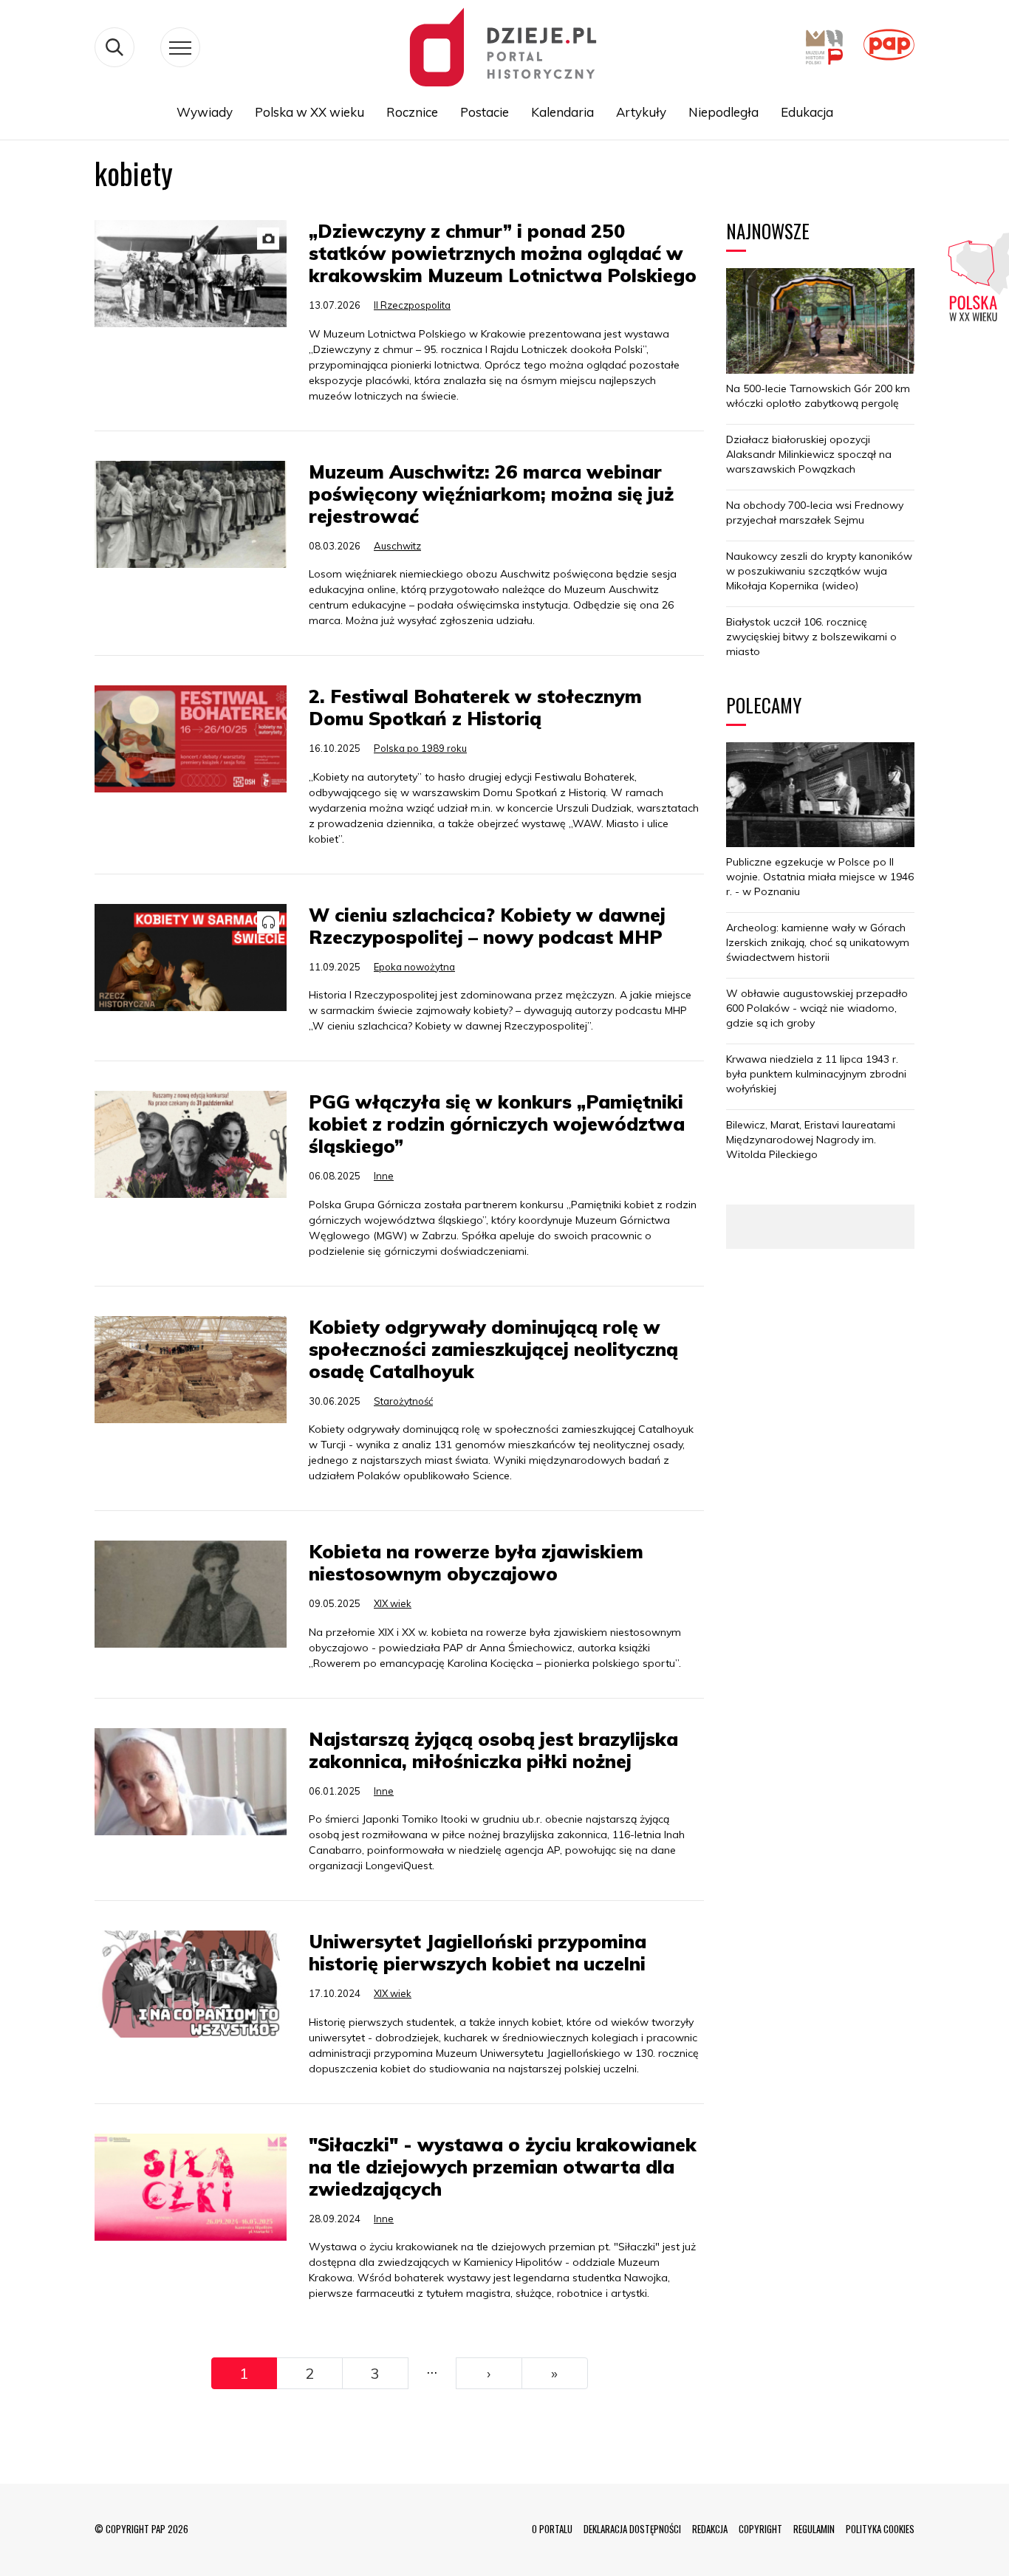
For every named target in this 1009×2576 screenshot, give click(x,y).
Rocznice (412, 112)
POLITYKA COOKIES (880, 2529)
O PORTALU (552, 2529)
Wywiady (205, 112)
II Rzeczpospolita (412, 305)
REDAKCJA (710, 2529)
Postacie (485, 112)
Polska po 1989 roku (420, 748)
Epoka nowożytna (414, 967)
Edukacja (807, 112)
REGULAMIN (814, 2529)
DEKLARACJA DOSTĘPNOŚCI (632, 2529)
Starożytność (403, 1401)
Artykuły (641, 112)
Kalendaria (562, 112)
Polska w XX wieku (309, 112)
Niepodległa (724, 112)
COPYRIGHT (760, 2529)
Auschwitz (397, 546)
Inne (384, 1176)
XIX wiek (393, 1603)
